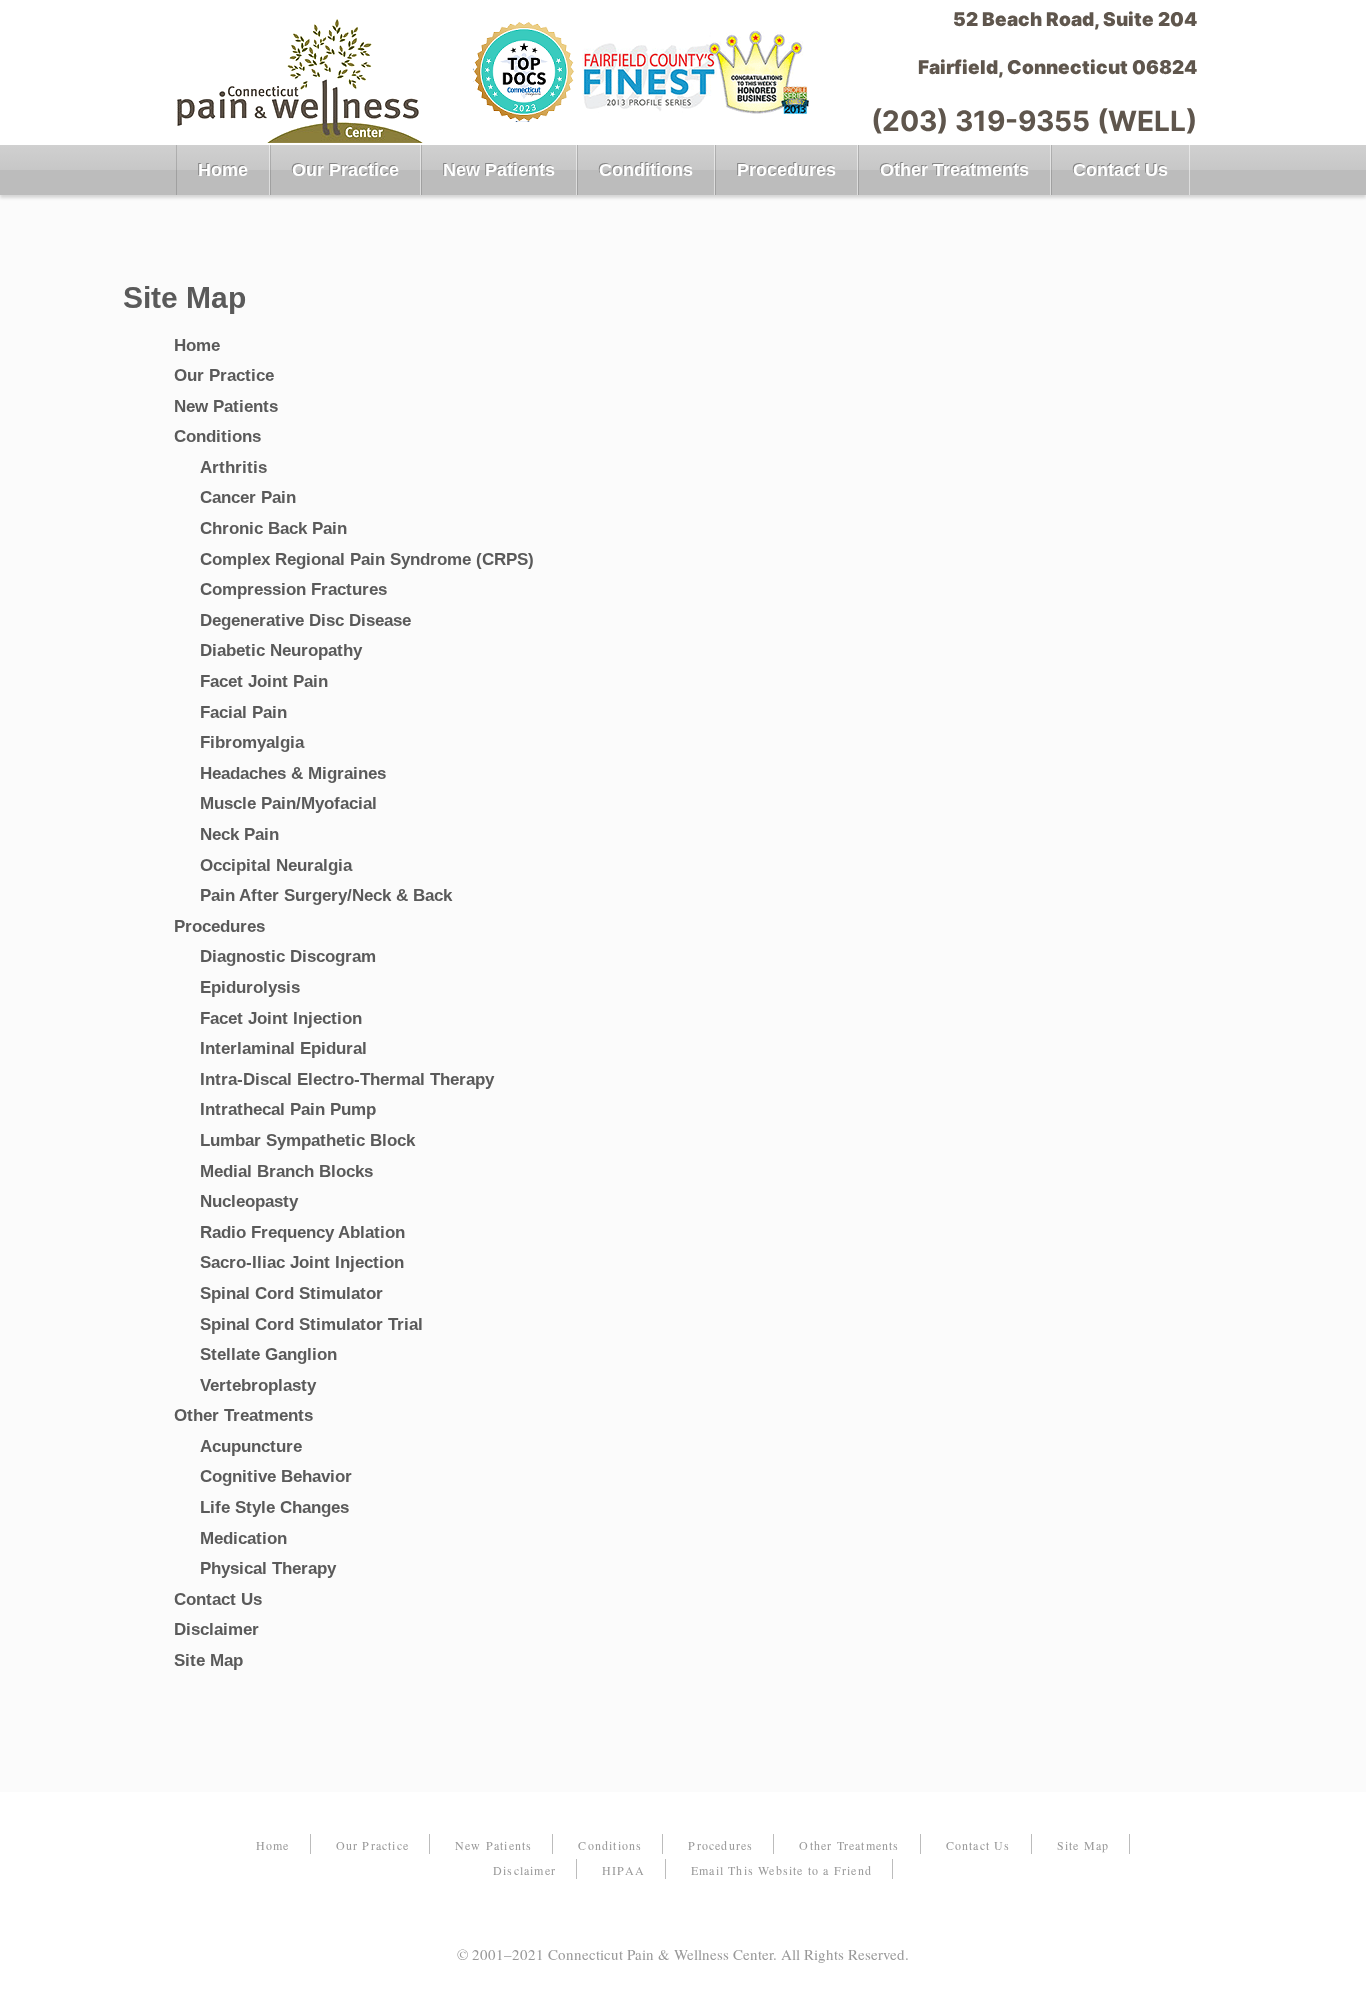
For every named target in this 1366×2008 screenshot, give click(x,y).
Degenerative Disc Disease (305, 620)
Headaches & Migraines (293, 773)
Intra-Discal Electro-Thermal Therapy (347, 1079)
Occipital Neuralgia (276, 865)
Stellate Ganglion (268, 1354)
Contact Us (1120, 170)
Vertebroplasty (258, 1385)
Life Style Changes (274, 1507)
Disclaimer (216, 1629)
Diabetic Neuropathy (281, 650)
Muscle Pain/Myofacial (288, 803)
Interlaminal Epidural (283, 1048)
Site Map (208, 1660)
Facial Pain (243, 712)
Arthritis (233, 467)
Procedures (786, 170)
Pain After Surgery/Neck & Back (326, 895)
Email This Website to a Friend (781, 1870)
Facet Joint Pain (264, 681)
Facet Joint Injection (281, 1018)
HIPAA (623, 1870)
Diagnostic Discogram (288, 956)
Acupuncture (251, 1446)
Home (223, 170)
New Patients (499, 170)
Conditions (646, 170)
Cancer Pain (248, 497)
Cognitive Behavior (276, 1476)
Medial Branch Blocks (286, 1171)
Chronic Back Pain (273, 528)
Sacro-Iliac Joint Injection (302, 1262)
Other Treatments (954, 170)
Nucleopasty (249, 1201)
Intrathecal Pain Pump (288, 1109)
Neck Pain (239, 834)
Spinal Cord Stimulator (291, 1293)
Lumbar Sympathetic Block (307, 1140)
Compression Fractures (293, 589)
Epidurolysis (250, 987)
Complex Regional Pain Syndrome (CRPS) (367, 559)
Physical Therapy (268, 1568)
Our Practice (345, 170)
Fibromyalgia (252, 742)
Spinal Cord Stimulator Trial (311, 1324)
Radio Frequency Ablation (302, 1232)
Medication (243, 1538)
